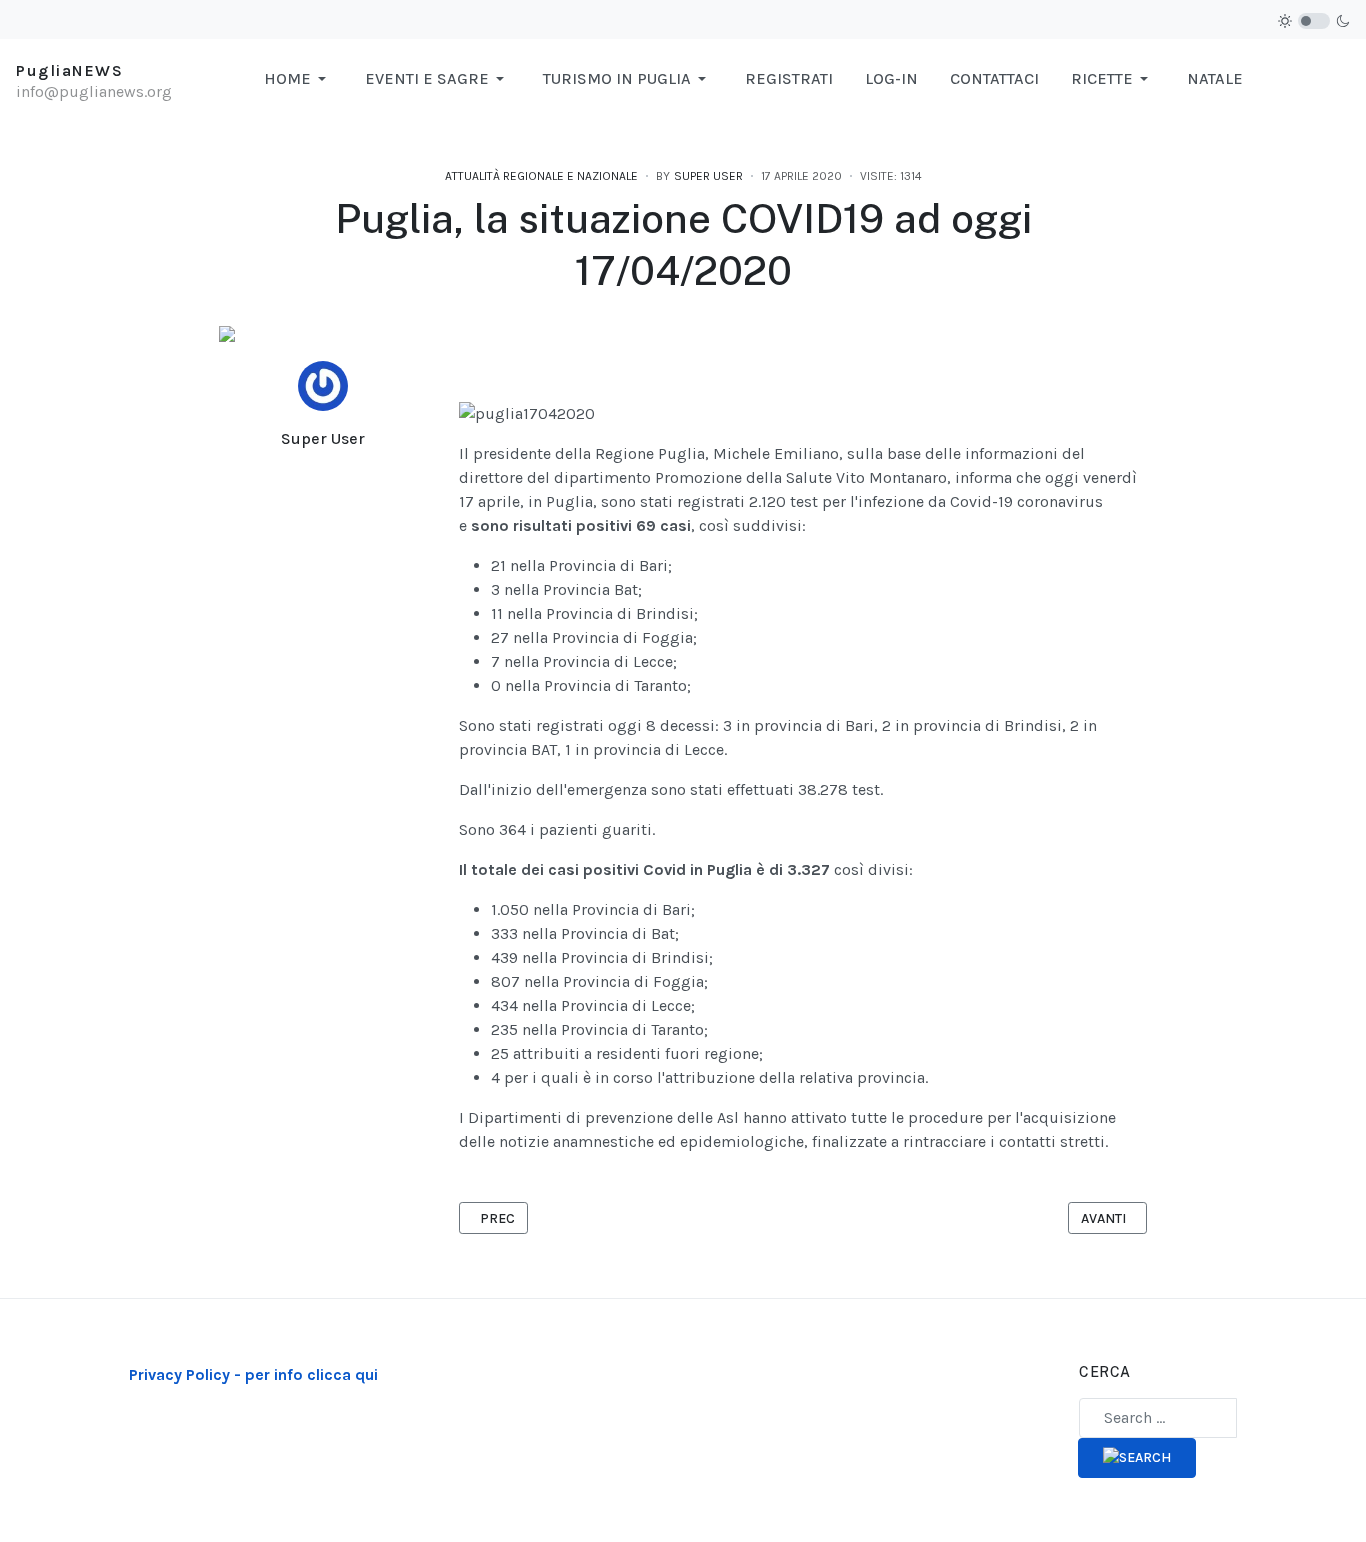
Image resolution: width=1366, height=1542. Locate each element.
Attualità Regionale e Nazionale (541, 176)
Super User (323, 438)
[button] (298, 79)
